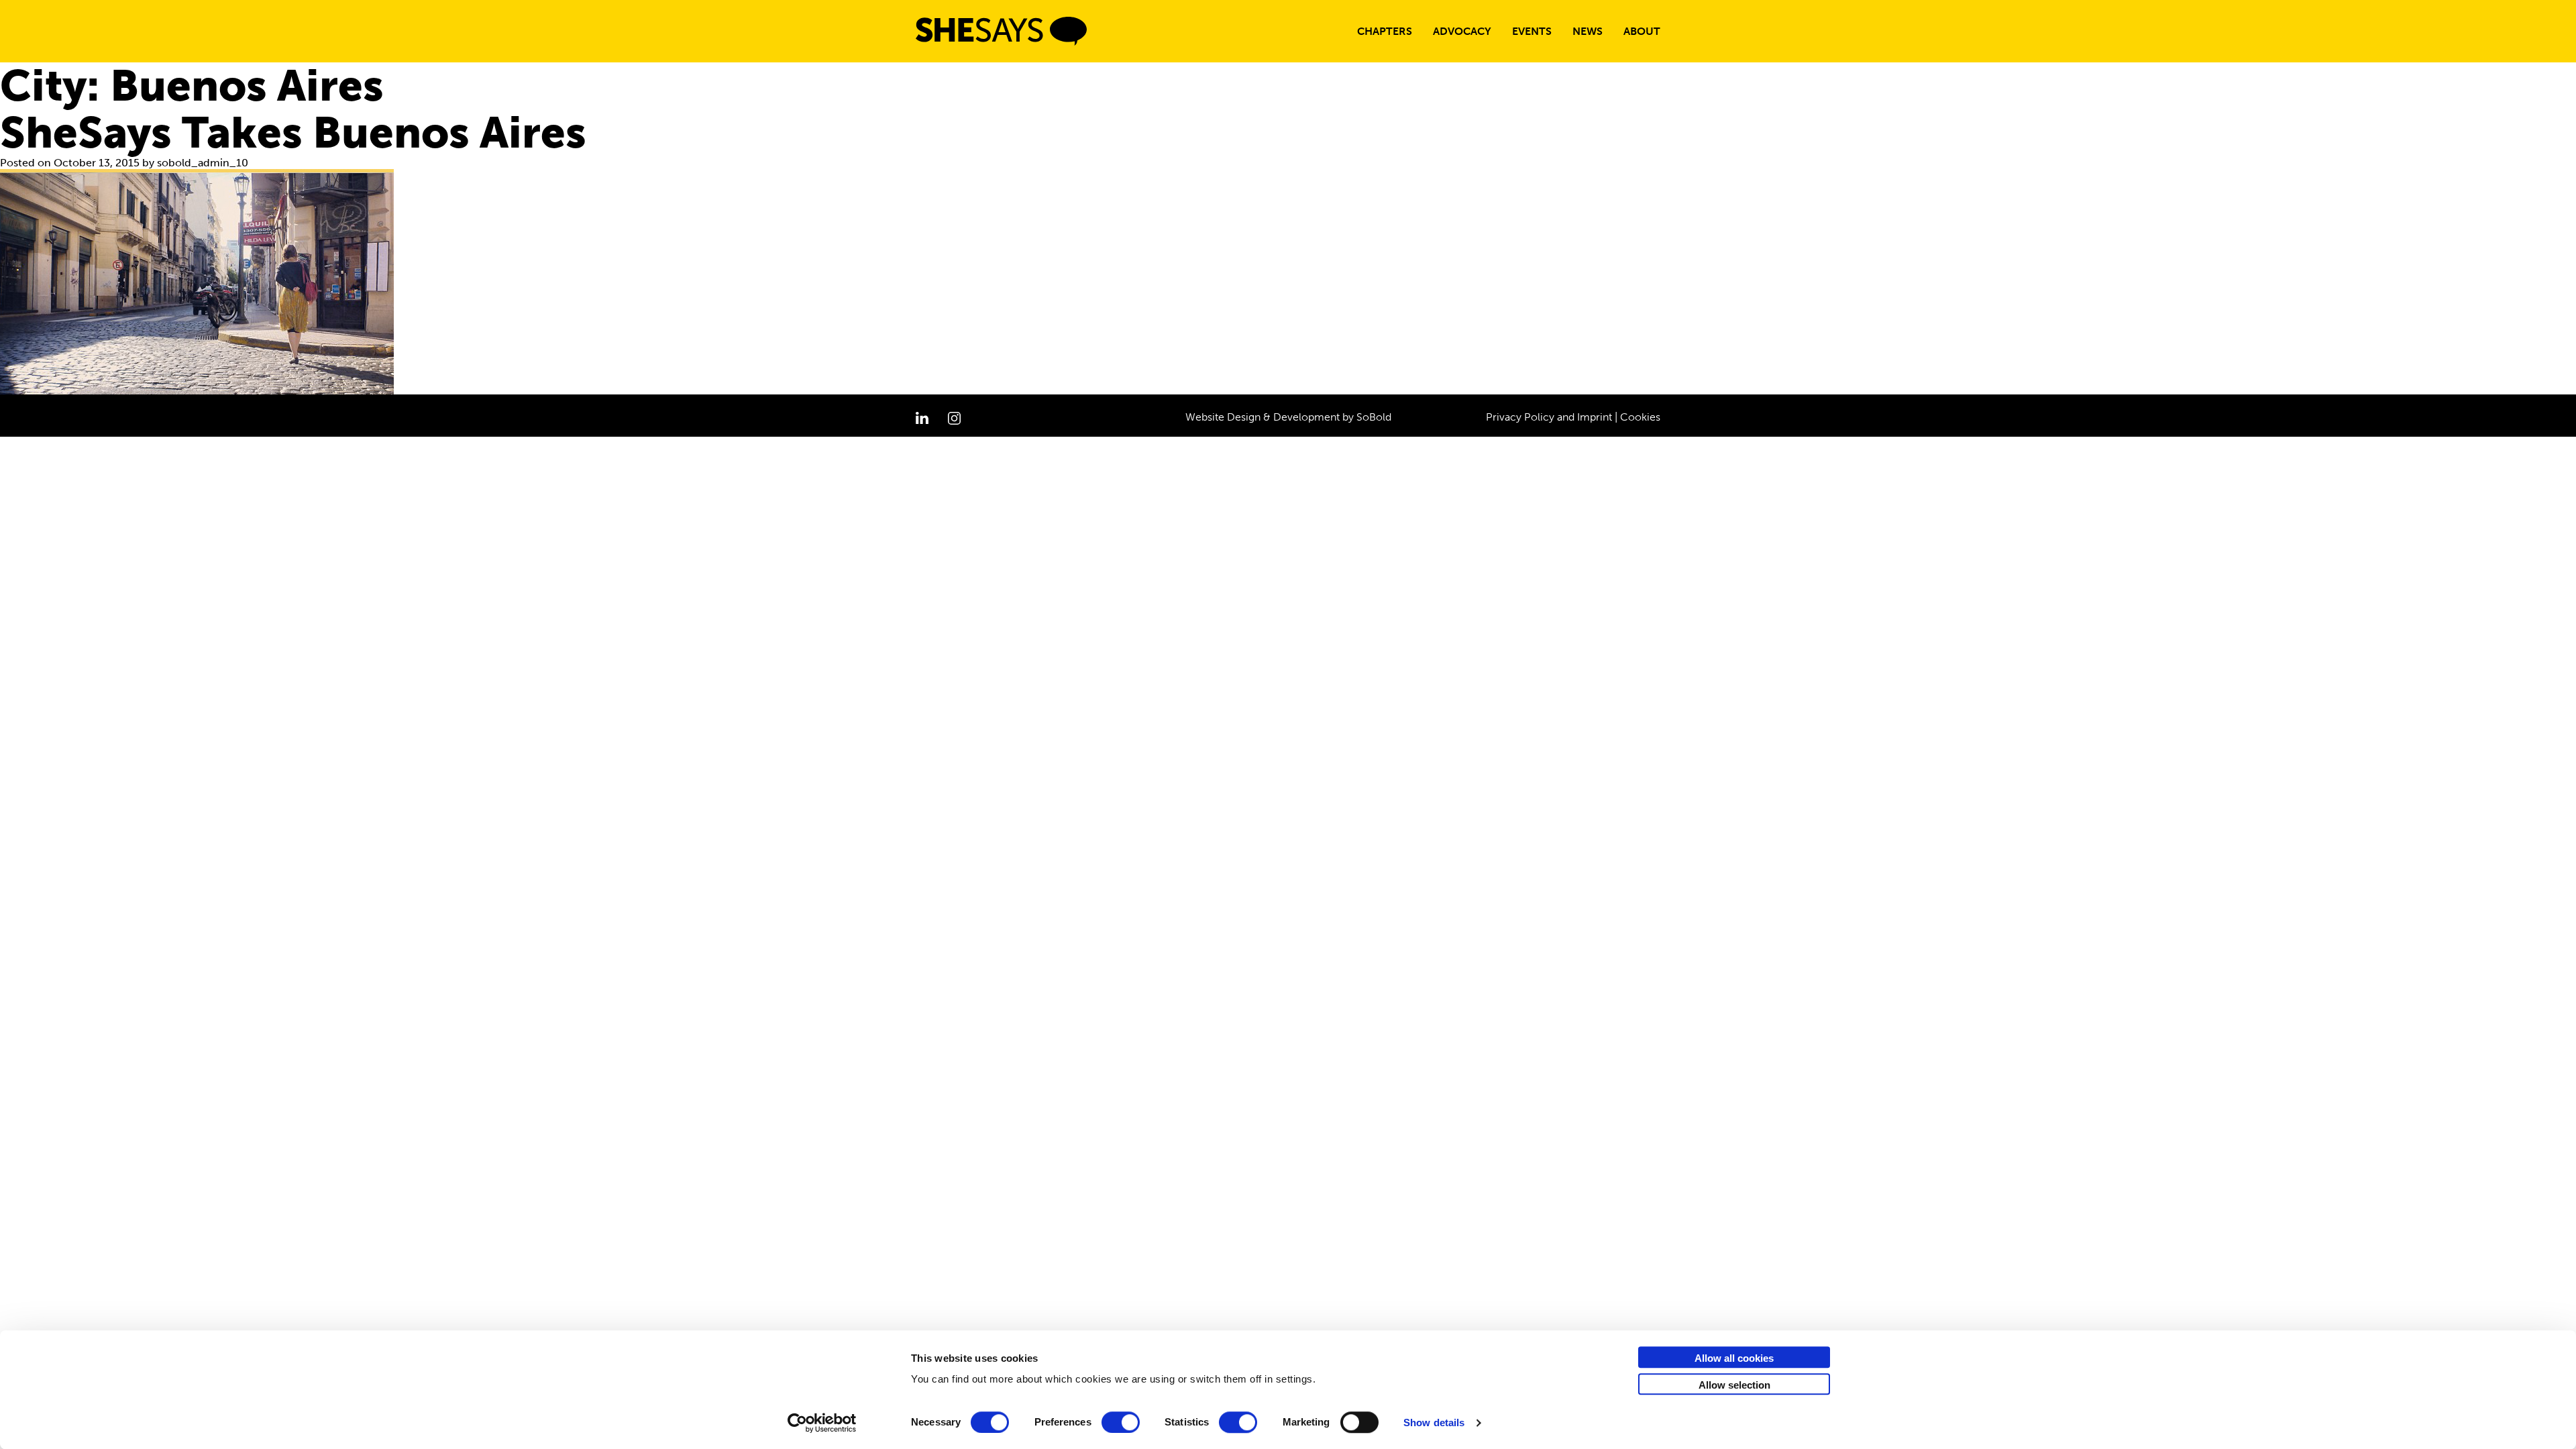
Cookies (1640, 417)
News (1588, 31)
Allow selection (1734, 1385)
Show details (1434, 1423)
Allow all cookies (1734, 1358)
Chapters (1385, 31)
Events (1532, 31)
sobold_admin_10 (203, 163)
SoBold (1374, 417)
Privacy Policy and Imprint (1549, 417)
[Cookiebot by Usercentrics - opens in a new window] (822, 1423)
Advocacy (1462, 31)
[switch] (1121, 1422)
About (1642, 31)
